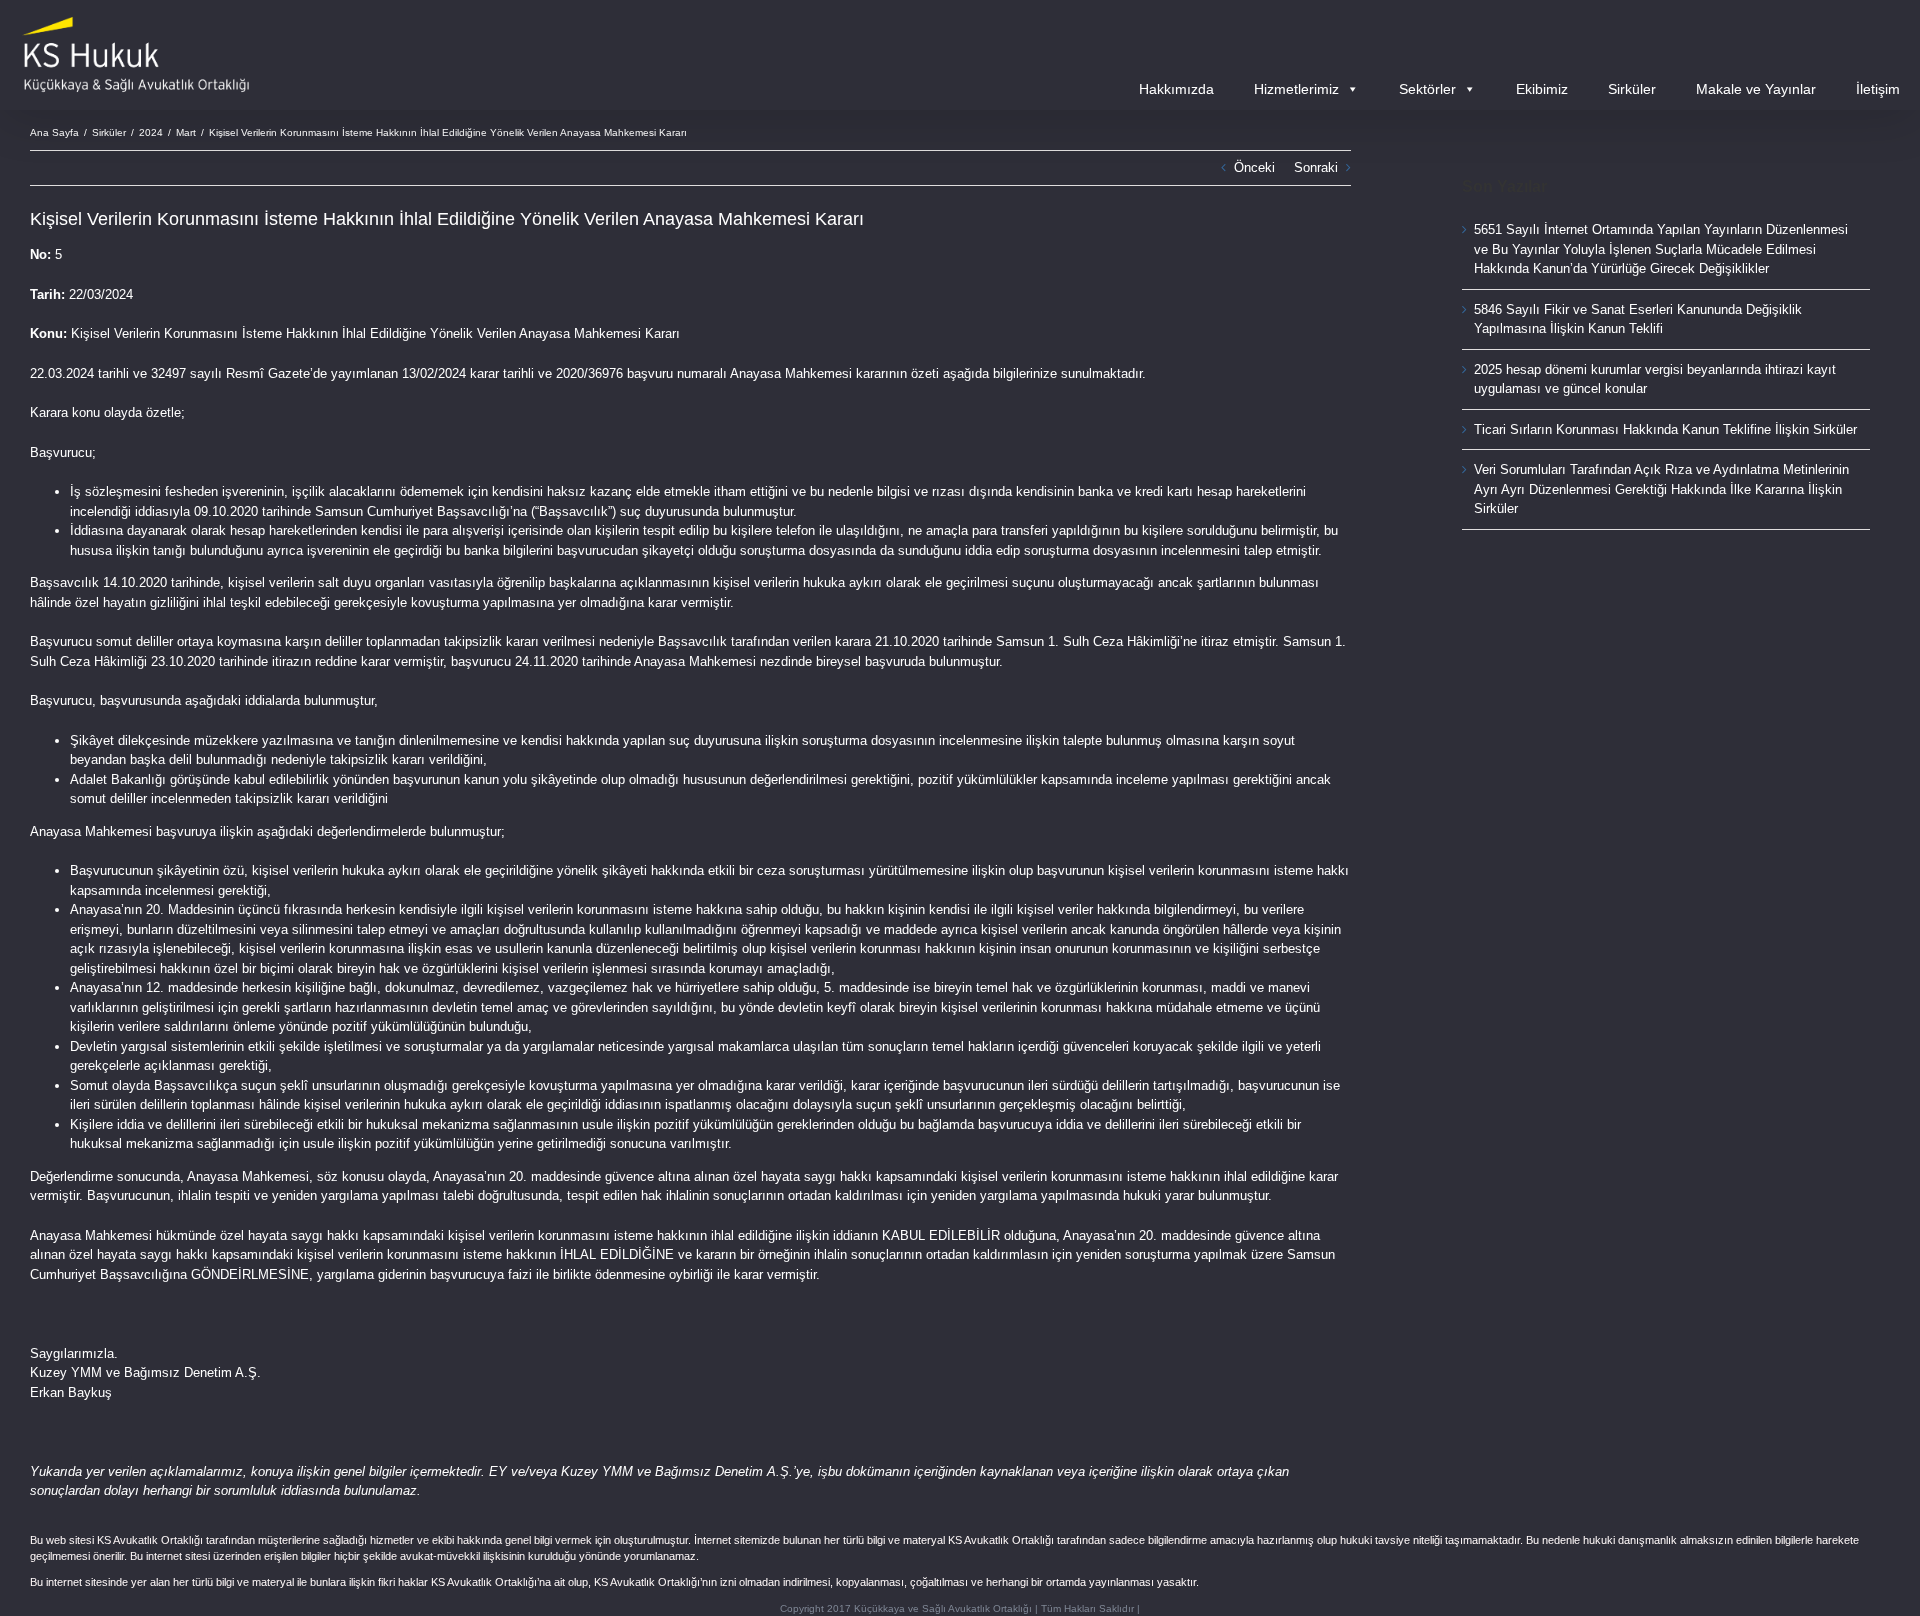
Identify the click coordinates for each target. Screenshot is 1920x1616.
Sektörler (1427, 89)
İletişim (1878, 89)
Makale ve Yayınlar (1756, 89)
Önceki (1254, 167)
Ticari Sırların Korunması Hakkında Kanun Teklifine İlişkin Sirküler (1665, 429)
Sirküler (1632, 89)
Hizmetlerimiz (1296, 89)
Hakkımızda (1176, 89)
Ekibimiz (1542, 89)
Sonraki (1316, 167)
